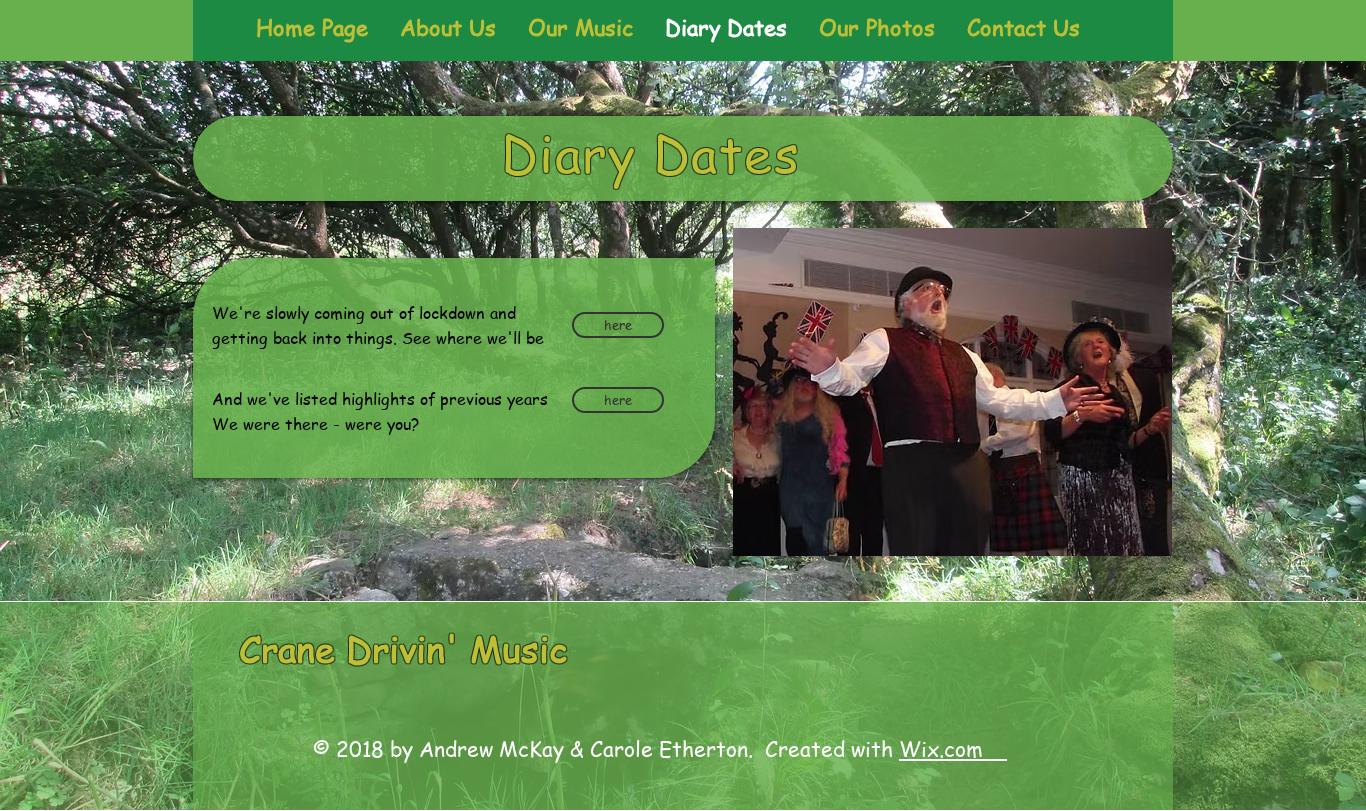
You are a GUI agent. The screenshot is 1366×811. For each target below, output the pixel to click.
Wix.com (953, 748)
